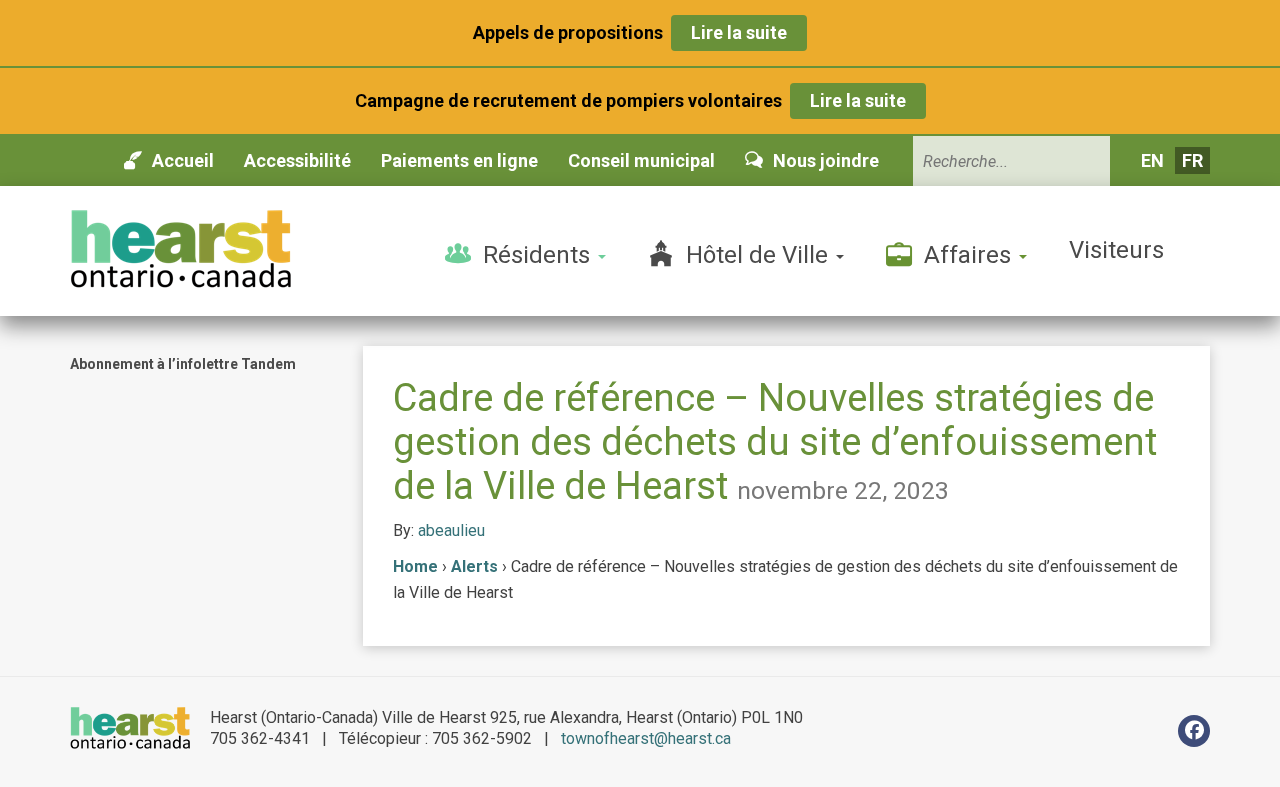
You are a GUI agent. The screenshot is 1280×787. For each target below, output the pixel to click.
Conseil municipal (641, 160)
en (1152, 160)
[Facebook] (1194, 731)
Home (415, 566)
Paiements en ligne (459, 160)
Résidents (539, 255)
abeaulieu (451, 530)
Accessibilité (297, 160)
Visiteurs (1116, 250)
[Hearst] (180, 249)
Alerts (474, 566)
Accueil (183, 160)
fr (1192, 160)
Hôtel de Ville (760, 255)
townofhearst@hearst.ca (646, 738)
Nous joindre (826, 160)
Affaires (970, 255)
